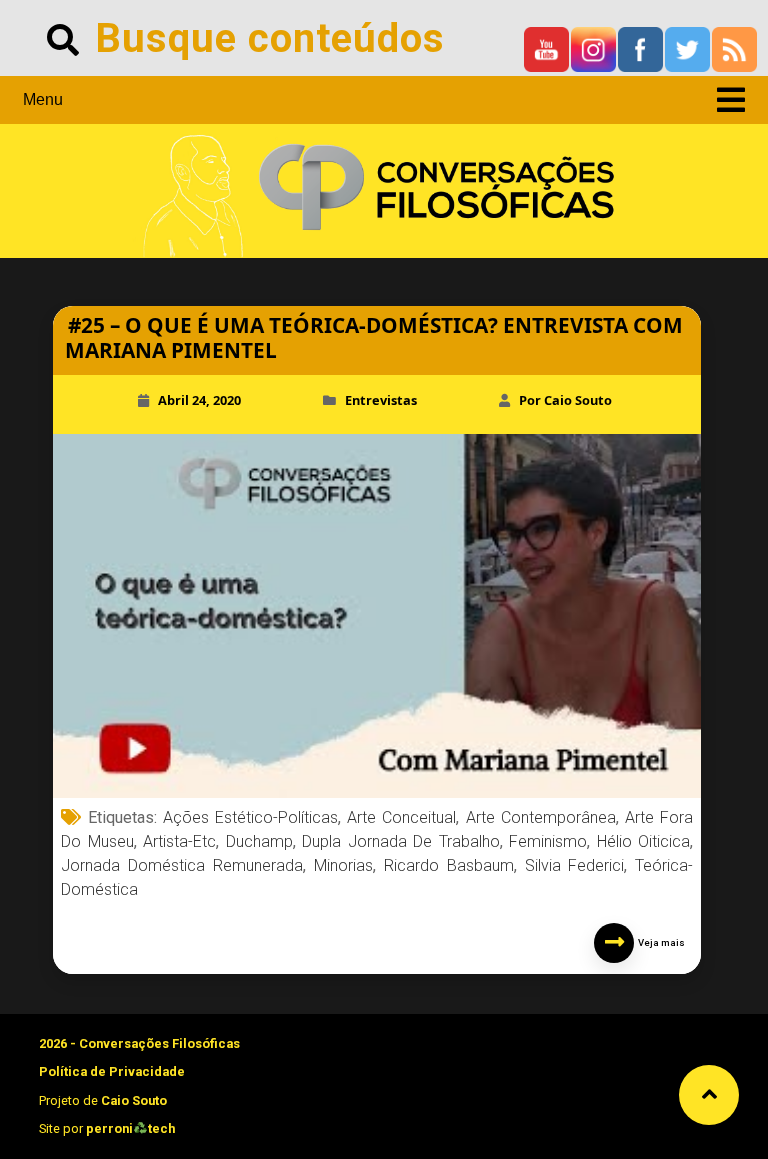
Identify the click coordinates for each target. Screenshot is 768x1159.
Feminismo (548, 841)
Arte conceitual (401, 817)
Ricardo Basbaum (449, 865)
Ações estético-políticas (250, 817)
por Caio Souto (565, 400)
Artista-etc (179, 841)
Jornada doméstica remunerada (182, 865)
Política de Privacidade (112, 1071)
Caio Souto (134, 1100)
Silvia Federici (575, 865)
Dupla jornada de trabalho (401, 841)
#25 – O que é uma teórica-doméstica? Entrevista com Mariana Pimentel (374, 337)
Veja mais (659, 942)
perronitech (130, 1128)
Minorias (343, 865)
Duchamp (259, 841)
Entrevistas (381, 400)
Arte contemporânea (541, 817)
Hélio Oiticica (644, 841)
